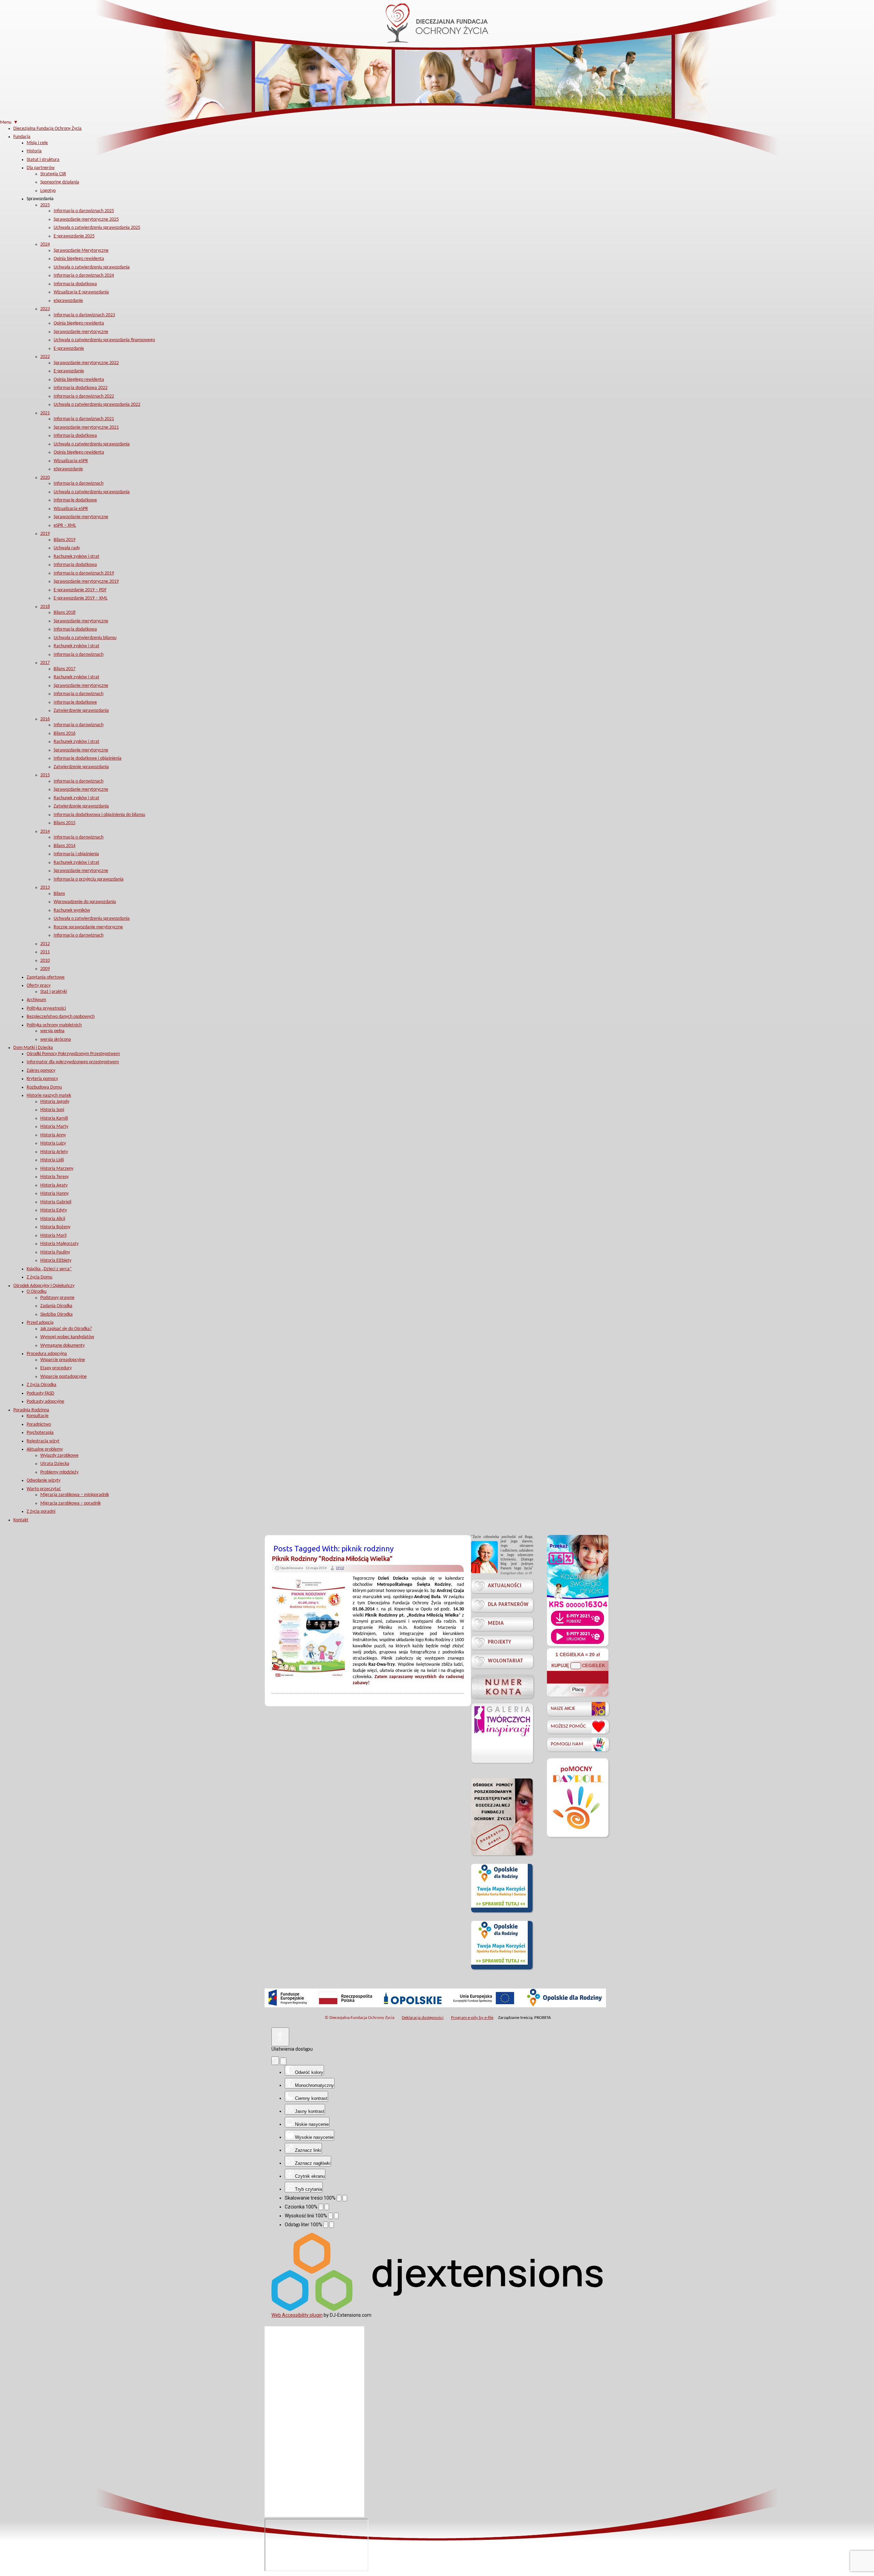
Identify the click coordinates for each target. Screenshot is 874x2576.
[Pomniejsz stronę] (339, 2198)
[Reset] (275, 2061)
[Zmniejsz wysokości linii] (330, 2216)
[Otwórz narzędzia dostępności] (280, 2037)
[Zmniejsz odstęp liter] (326, 2225)
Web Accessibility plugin (297, 2315)
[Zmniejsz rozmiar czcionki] (321, 2207)
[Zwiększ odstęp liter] (332, 2225)
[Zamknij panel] (283, 2061)
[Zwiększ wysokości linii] (336, 2216)
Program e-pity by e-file (472, 2018)
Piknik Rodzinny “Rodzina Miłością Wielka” (332, 1559)
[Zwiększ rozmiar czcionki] (327, 2207)
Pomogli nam (567, 1744)
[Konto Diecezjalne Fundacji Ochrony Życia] (502, 1686)
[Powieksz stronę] (345, 2198)
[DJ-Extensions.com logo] (437, 2309)
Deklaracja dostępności (423, 2018)
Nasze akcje (563, 1709)
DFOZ (340, 1568)
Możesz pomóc (568, 1726)
